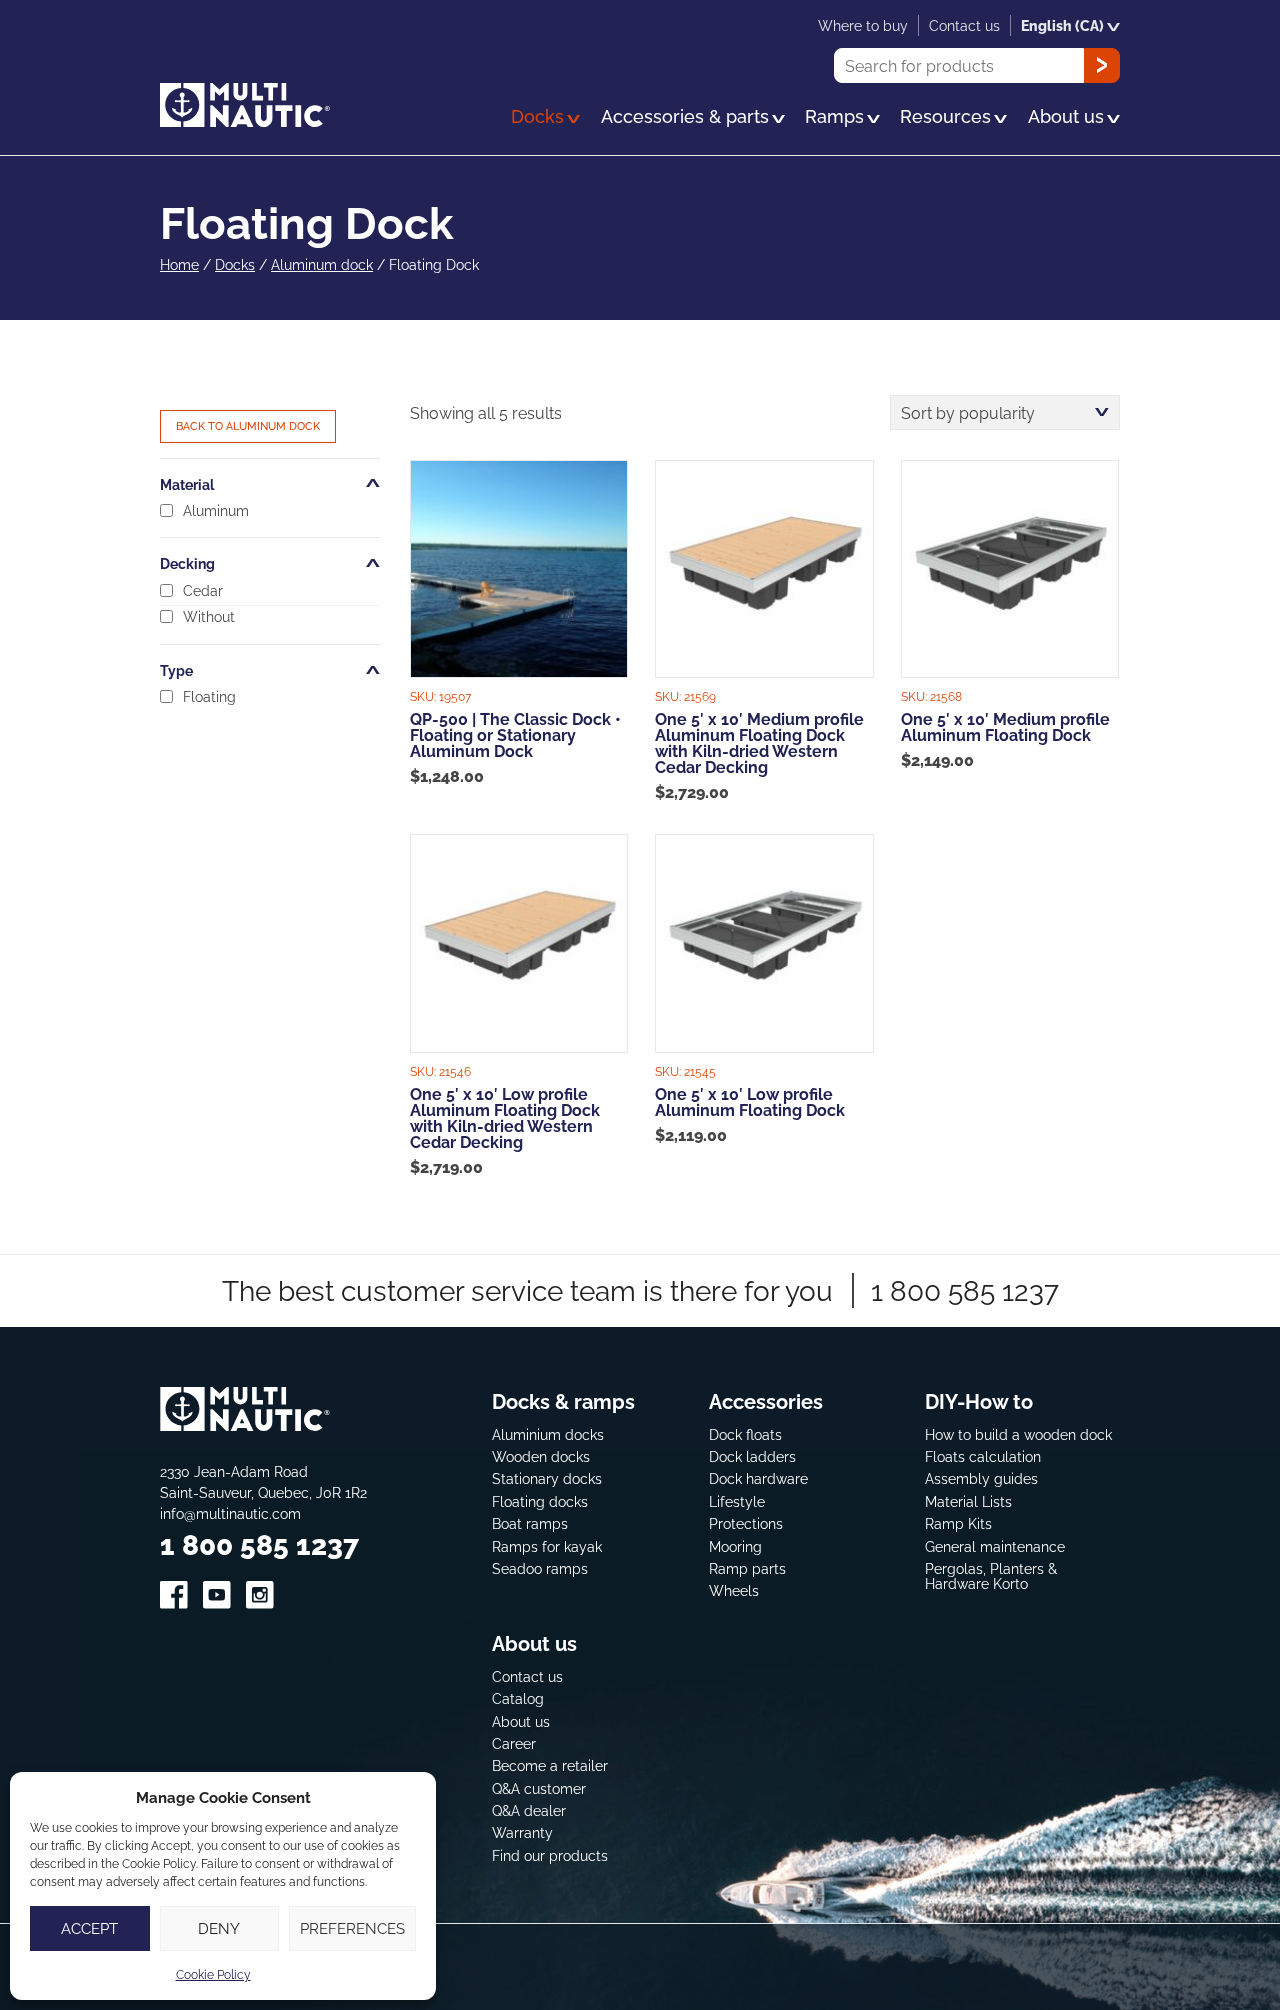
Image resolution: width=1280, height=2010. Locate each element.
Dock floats (745, 1434)
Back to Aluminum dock (248, 426)
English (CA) (1062, 25)
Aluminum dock (322, 264)
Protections (746, 1523)
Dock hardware (758, 1478)
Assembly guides (981, 1478)
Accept (89, 1928)
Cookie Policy (213, 1974)
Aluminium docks (548, 1434)
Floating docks (540, 1501)
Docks (235, 264)
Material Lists (968, 1501)
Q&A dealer (529, 1810)
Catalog (518, 1698)
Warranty (522, 1832)
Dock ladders (752, 1456)
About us (521, 1721)
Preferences (352, 1928)
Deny (219, 1928)
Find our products (550, 1855)
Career (514, 1743)
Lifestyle (737, 1501)
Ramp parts (747, 1568)
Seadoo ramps (540, 1568)
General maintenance (995, 1546)
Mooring (735, 1546)
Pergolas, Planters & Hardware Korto (991, 1576)
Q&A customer (539, 1788)
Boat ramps (530, 1523)
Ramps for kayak (547, 1546)
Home (179, 264)
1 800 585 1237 (965, 1290)
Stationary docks (547, 1478)
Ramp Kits (958, 1523)
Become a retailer (550, 1765)
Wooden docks (541, 1456)
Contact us (527, 1676)
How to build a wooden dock (1018, 1434)
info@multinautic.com (230, 1513)
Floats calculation (983, 1456)
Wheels (734, 1590)
